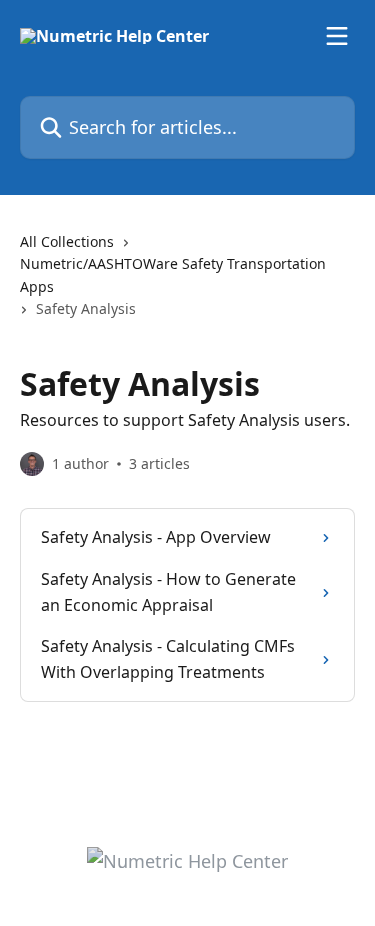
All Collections (67, 241)
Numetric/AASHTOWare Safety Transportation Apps (173, 274)
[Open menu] (337, 36)
